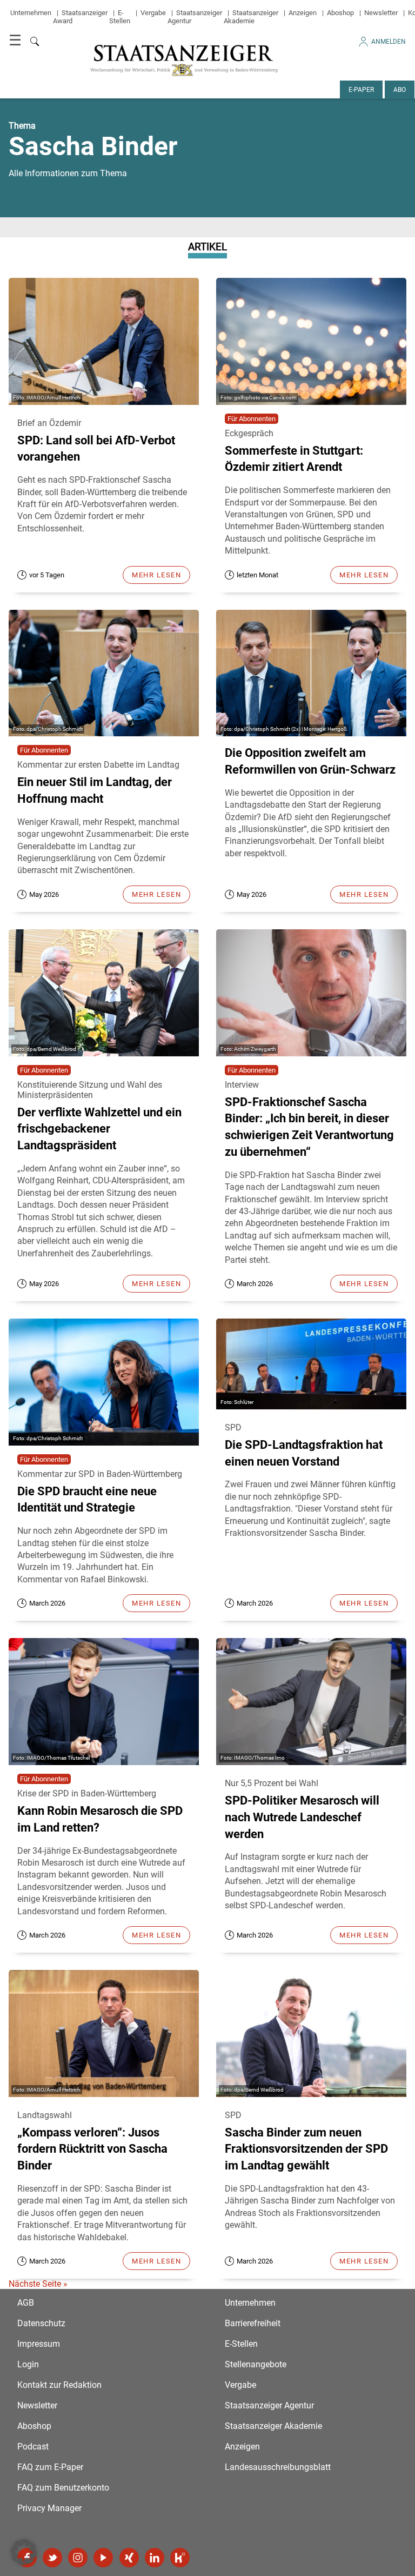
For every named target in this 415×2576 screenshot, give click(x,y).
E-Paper (361, 90)
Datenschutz (41, 2323)
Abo (400, 90)
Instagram (78, 2558)
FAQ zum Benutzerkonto (63, 2488)
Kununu (180, 2558)
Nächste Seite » (38, 2284)
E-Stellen (120, 17)
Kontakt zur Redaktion (59, 2385)
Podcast (33, 2447)
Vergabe (153, 13)
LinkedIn (155, 2558)
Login (28, 2364)
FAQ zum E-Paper (50, 2467)
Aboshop (340, 13)
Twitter (52, 2558)
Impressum (39, 2344)
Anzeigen (303, 13)
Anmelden (389, 42)
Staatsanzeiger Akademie (251, 17)
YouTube (103, 2558)
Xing (129, 2558)
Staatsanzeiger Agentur (269, 2405)
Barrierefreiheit (253, 2323)
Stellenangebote (256, 2364)
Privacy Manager (49, 2508)
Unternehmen (31, 13)
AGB (26, 2303)
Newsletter (381, 13)
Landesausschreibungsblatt (278, 2467)
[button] (24, 2552)
